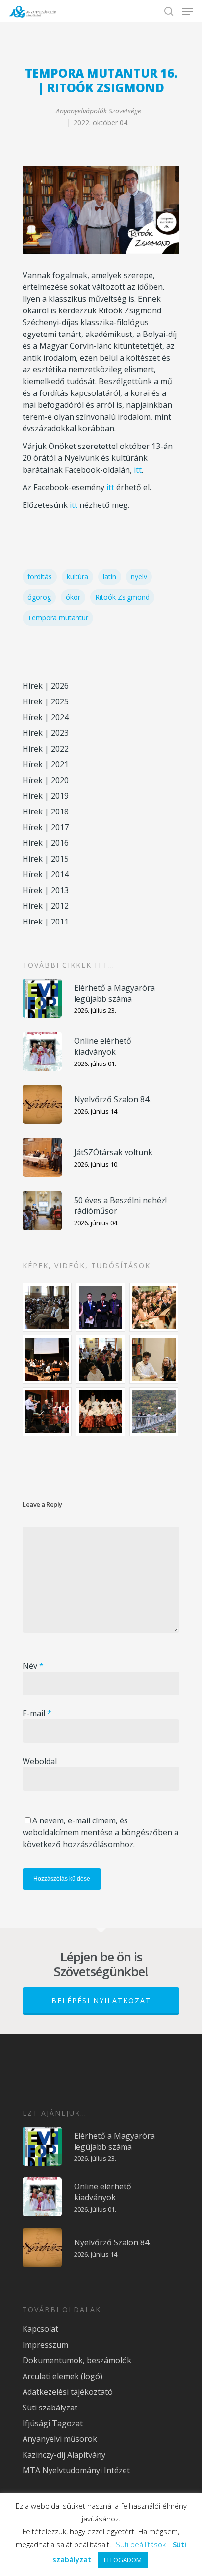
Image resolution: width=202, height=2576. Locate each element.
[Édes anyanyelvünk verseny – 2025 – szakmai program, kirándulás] (154, 1412)
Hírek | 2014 (46, 874)
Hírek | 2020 (46, 780)
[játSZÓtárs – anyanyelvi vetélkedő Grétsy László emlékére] (48, 1307)
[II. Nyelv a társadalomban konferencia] (101, 1307)
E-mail (37, 1713)
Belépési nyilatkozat (101, 2001)
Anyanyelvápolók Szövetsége (99, 111)
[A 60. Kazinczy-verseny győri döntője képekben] (154, 1307)
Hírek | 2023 (46, 733)
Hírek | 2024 (46, 717)
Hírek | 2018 (46, 812)
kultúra (77, 576)
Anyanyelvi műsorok (60, 2439)
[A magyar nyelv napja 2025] (48, 1412)
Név (33, 1666)
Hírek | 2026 (46, 686)
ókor (73, 597)
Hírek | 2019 (46, 796)
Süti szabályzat (50, 2408)
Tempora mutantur (58, 618)
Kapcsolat (40, 2329)
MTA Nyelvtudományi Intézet (76, 2470)
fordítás (40, 576)
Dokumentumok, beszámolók (77, 2360)
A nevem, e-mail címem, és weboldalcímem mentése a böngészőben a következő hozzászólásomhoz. (101, 1832)
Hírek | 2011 (46, 922)
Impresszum (45, 2345)
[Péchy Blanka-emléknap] (154, 1359)
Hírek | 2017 (46, 827)
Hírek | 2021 (46, 764)
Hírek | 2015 (46, 859)
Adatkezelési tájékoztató (68, 2392)
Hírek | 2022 (46, 749)
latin (110, 576)
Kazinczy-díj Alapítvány (64, 2455)
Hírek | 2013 (46, 890)
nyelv (139, 576)
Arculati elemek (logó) (63, 2376)
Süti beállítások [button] (141, 2544)
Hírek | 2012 (46, 906)
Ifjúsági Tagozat (53, 2423)
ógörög (39, 597)
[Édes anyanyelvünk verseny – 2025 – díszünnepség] (101, 1412)
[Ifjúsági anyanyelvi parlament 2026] (101, 1359)
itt (138, 470)
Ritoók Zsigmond (122, 597)
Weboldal (40, 1761)
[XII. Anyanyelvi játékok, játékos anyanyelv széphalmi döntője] (48, 1359)
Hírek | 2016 (46, 843)
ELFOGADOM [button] (123, 2560)
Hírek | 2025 (46, 701)
